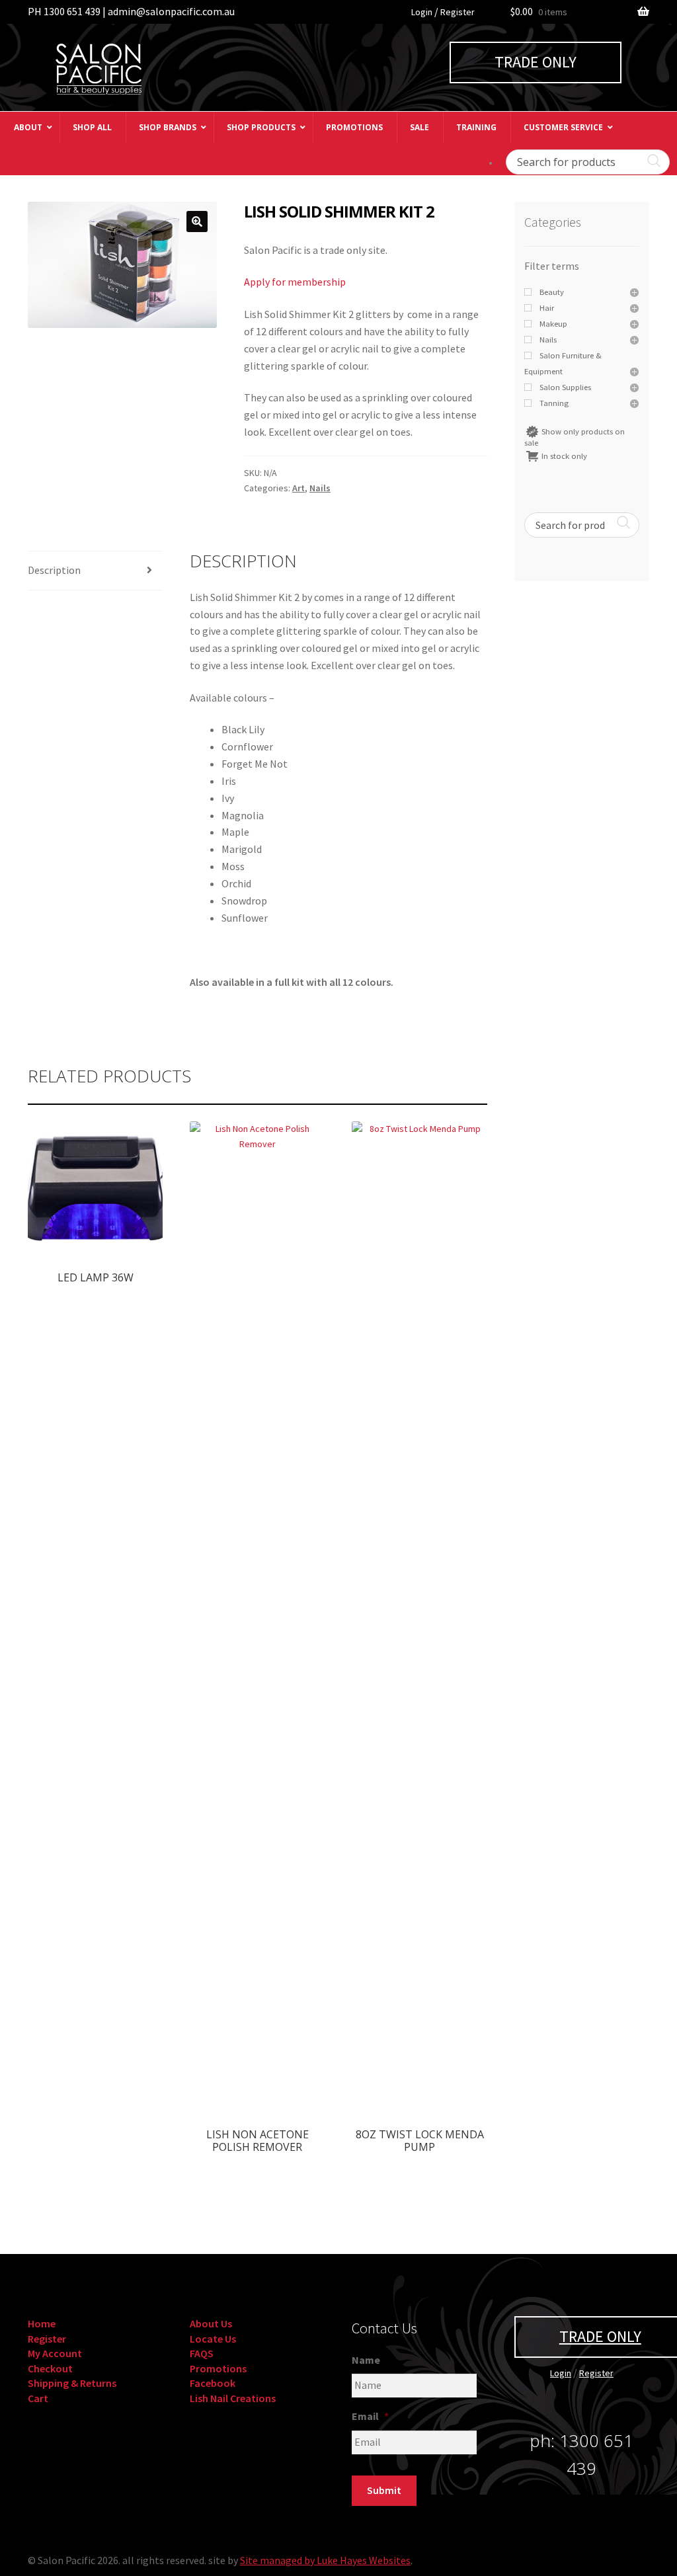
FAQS (202, 2353)
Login (422, 12)
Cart (38, 2398)
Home (42, 2323)
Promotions (218, 2368)
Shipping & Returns (72, 2383)
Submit (384, 2490)
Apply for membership (295, 282)
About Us (211, 2323)
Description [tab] (54, 570)
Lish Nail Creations (233, 2398)
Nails (320, 488)
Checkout (50, 2368)
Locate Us (213, 2339)
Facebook (213, 2383)
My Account (55, 2353)
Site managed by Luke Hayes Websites (325, 2560)
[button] (197, 221)
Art (299, 488)
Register (458, 12)
